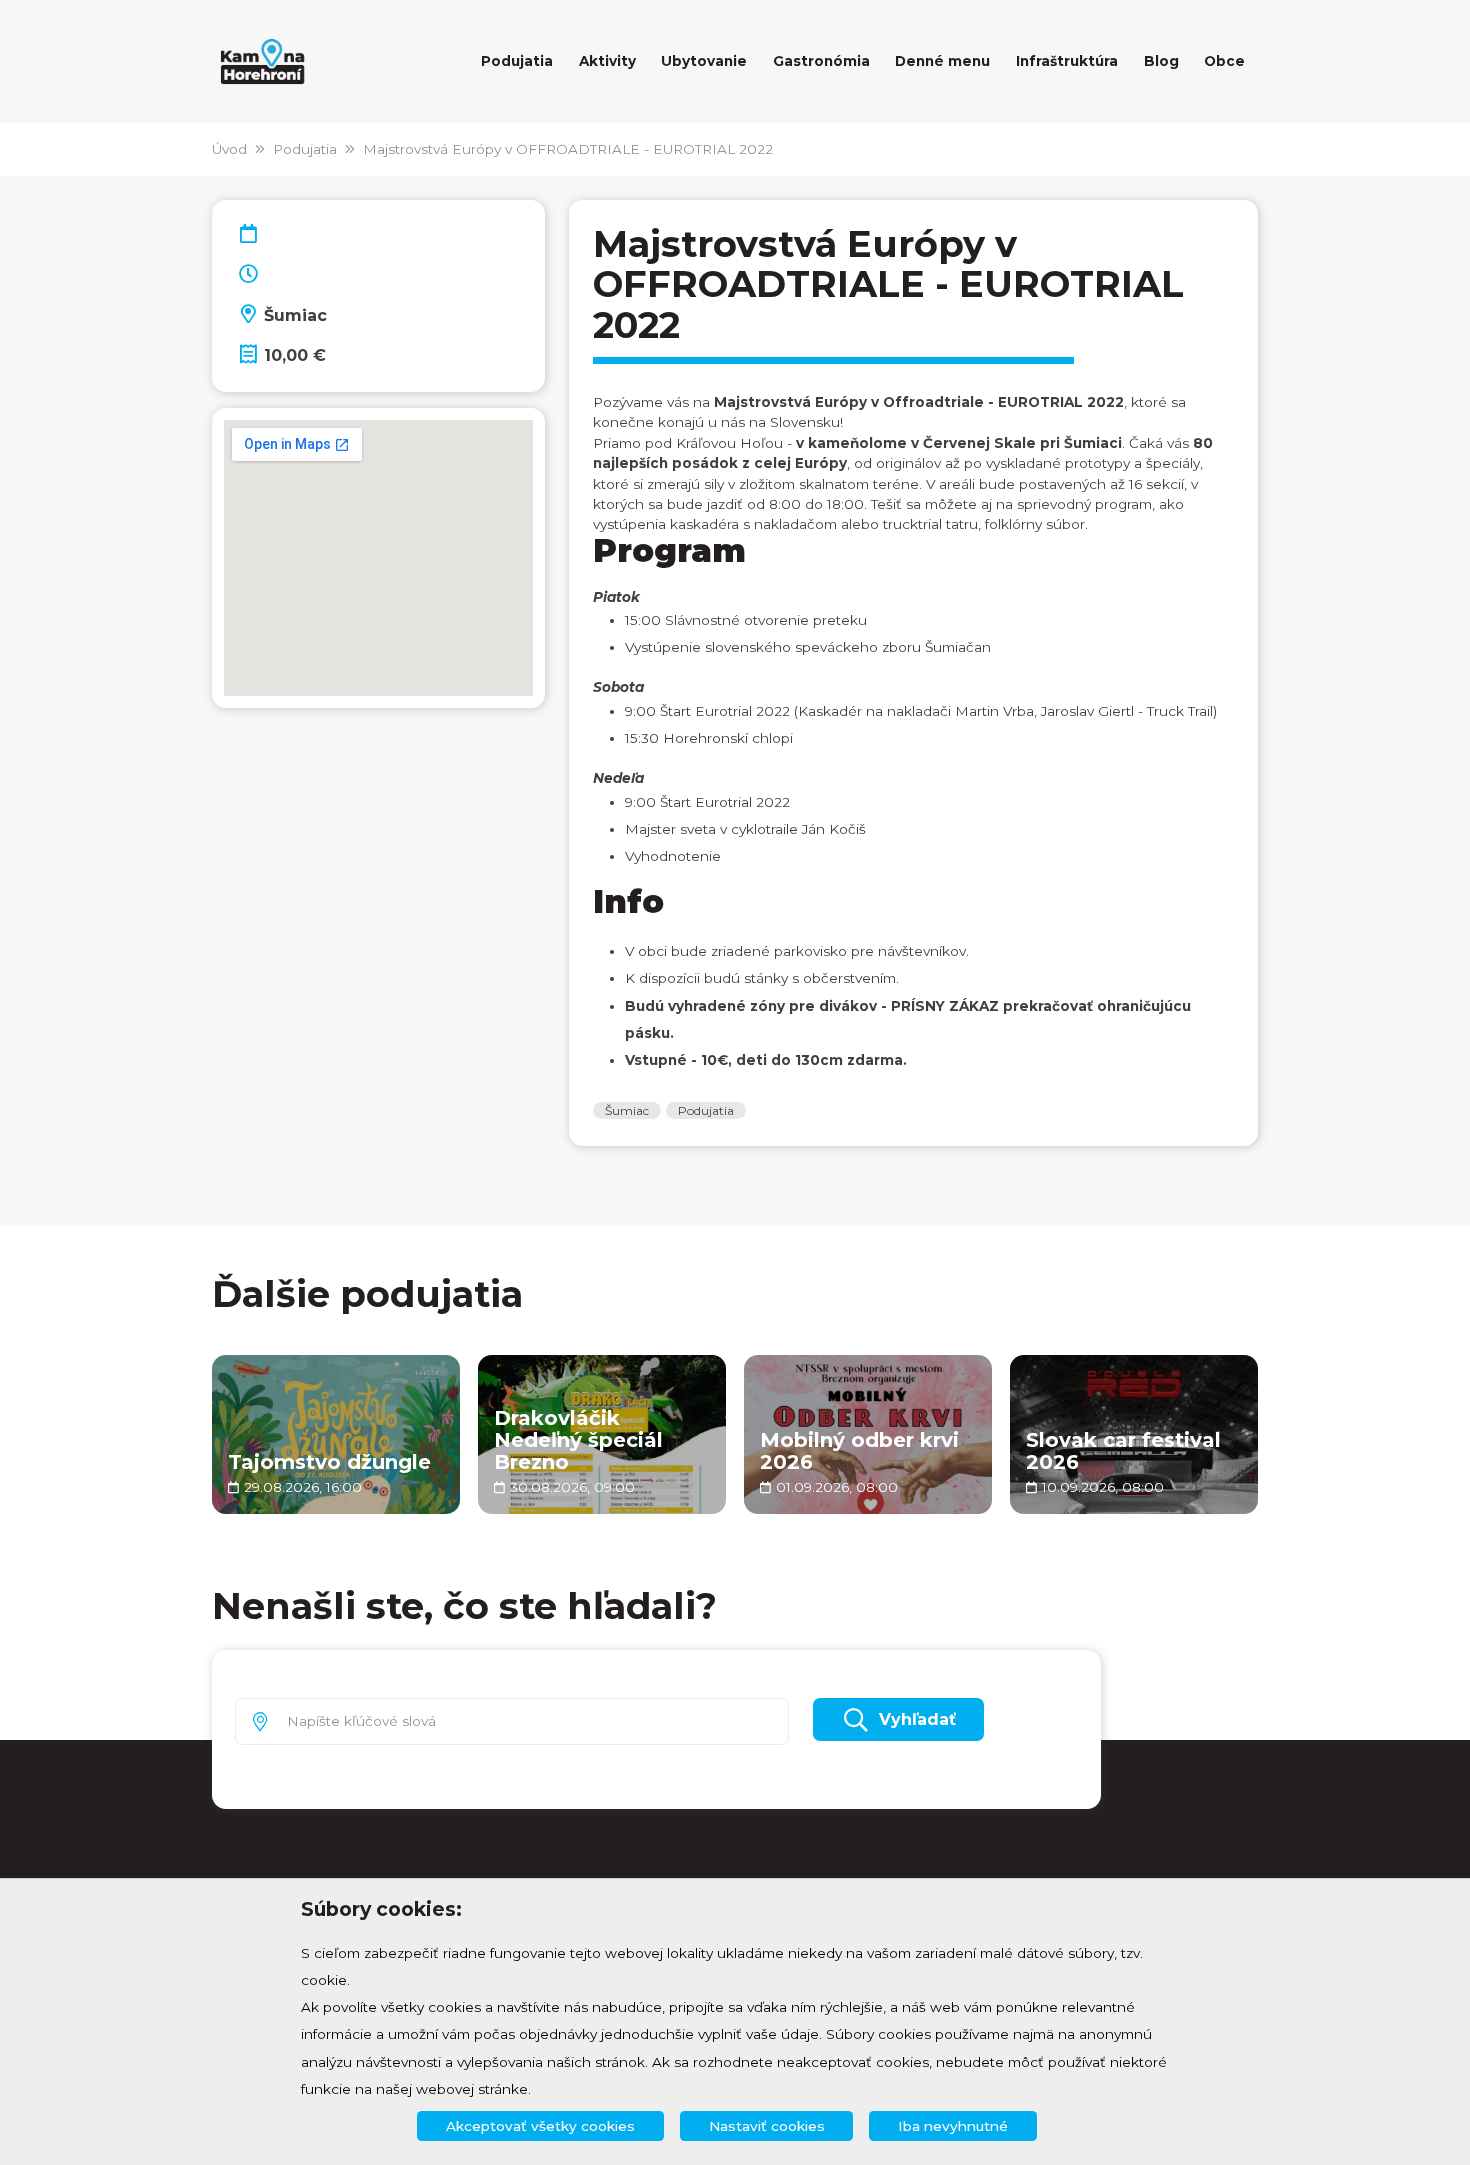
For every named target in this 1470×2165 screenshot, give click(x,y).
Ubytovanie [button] (704, 61)
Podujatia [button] (517, 61)
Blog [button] (1161, 61)
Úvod (229, 149)
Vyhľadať (917, 1719)
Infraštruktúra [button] (1067, 61)
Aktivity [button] (607, 61)
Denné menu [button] (942, 61)
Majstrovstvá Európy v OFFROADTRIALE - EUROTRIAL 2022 (568, 149)
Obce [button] (1224, 61)
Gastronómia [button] (821, 61)
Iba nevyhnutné (953, 2126)
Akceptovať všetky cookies (540, 2126)
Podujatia (305, 149)
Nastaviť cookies (767, 2126)
